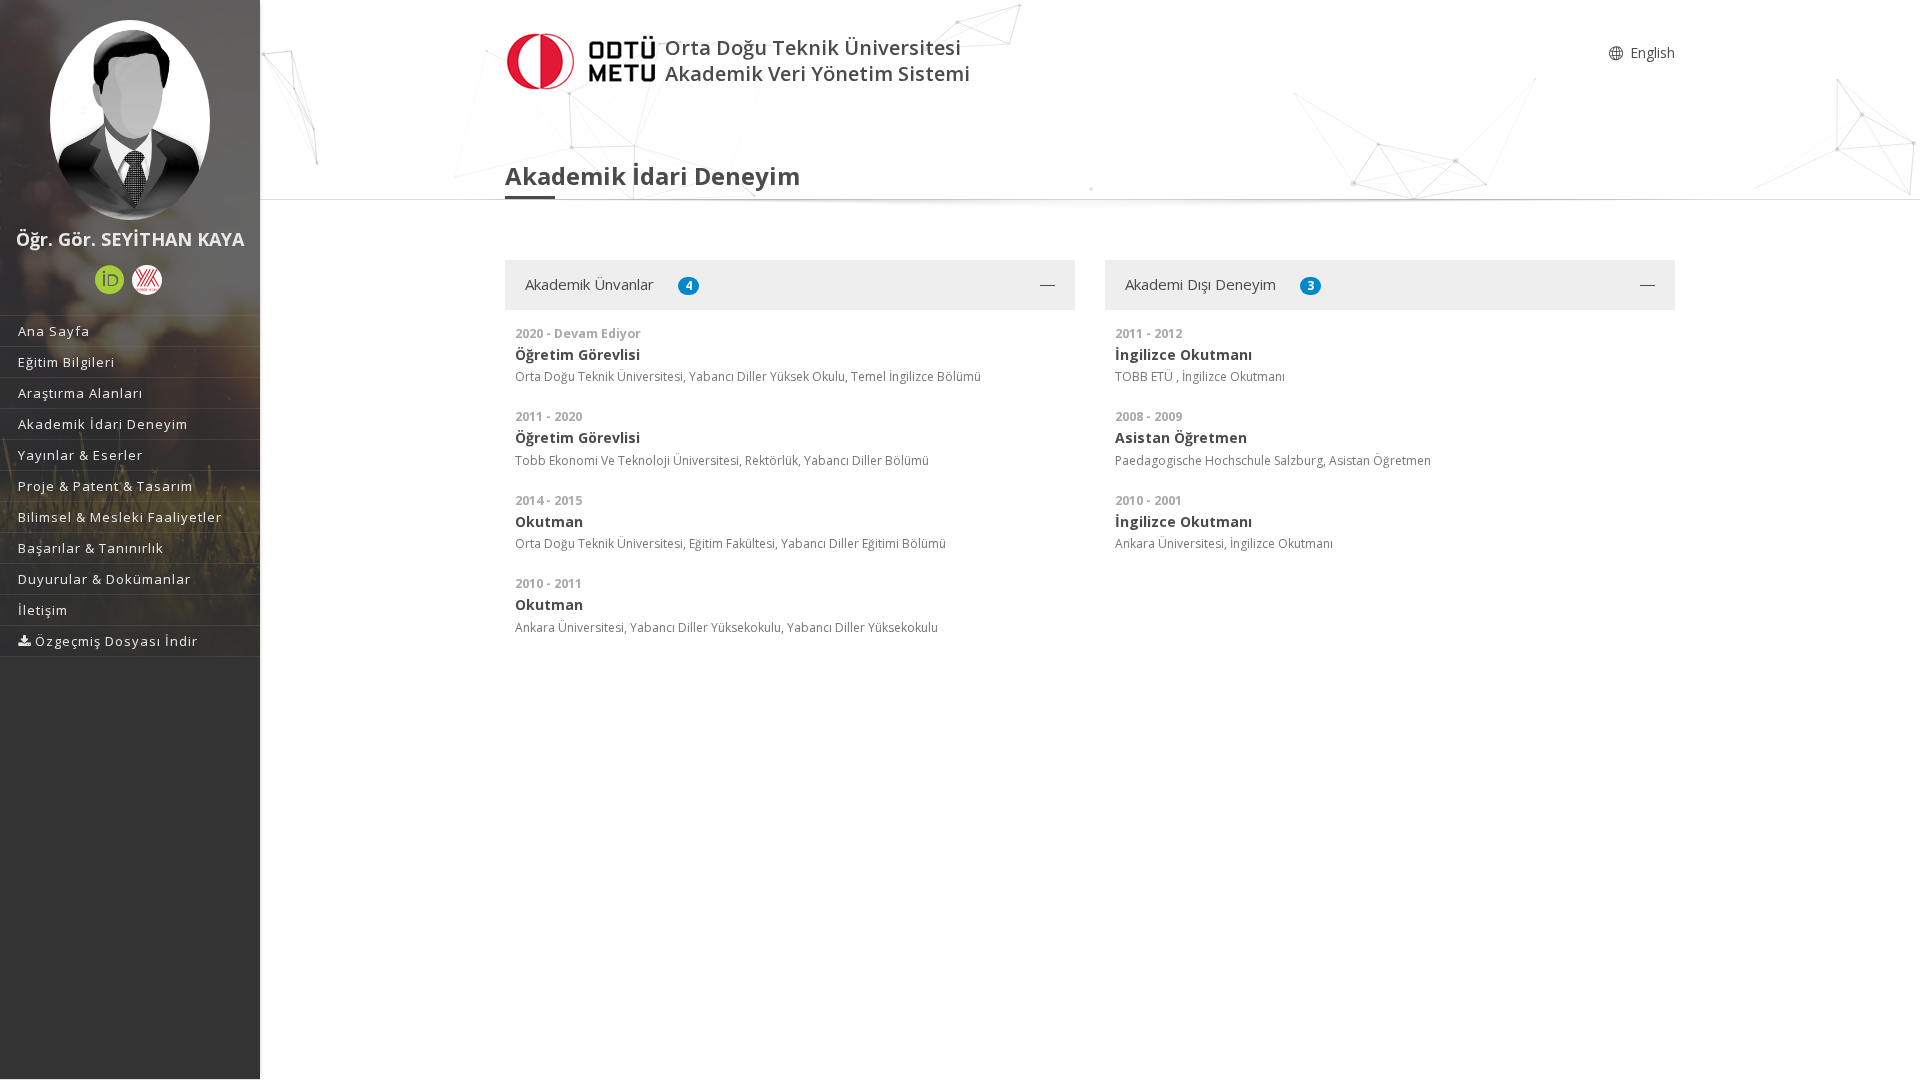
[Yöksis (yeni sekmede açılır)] (147, 280)
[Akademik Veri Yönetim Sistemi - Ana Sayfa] (585, 58)
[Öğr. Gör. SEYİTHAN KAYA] (130, 120)
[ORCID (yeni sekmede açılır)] (110, 280)
